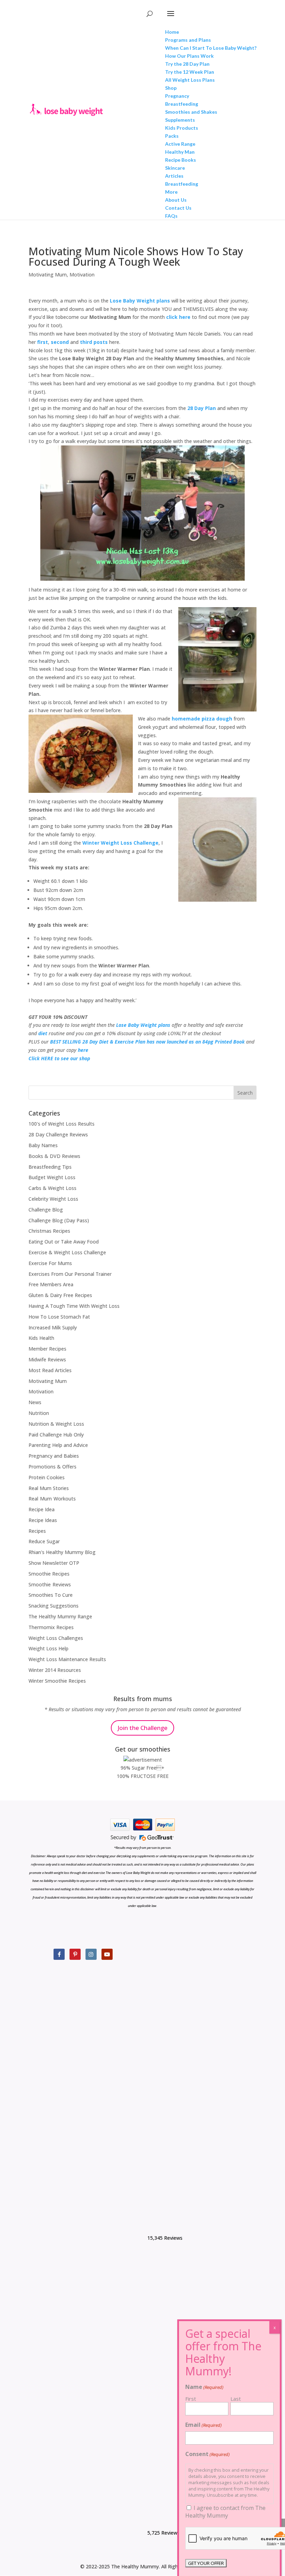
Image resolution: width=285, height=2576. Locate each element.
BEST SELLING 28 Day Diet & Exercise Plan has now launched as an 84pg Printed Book (147, 1042)
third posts (94, 342)
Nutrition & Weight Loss (56, 1424)
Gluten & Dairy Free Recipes (60, 1295)
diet (43, 1033)
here (83, 1050)
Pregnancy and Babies (54, 1456)
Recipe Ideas (43, 1520)
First (191, 2399)
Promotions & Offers (52, 1467)
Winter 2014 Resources (55, 1670)
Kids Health (41, 1338)
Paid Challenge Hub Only (56, 1435)
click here (178, 317)
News (35, 1402)
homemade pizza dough (203, 719)
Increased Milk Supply (53, 1327)
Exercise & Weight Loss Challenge (67, 1252)
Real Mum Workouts (52, 1499)
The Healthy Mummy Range (60, 1616)
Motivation (82, 275)
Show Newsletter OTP (54, 1563)
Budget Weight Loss (52, 1177)
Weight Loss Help (48, 1648)
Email (203, 2425)
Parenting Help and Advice (58, 1445)
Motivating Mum (48, 275)
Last (236, 2399)
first (43, 342)
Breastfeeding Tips (50, 1167)
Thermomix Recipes (51, 1627)
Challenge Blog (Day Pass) (59, 1220)
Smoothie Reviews (50, 1584)
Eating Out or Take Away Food (64, 1242)
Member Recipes (47, 1349)
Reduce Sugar (44, 1541)
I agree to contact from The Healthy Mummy (225, 2512)
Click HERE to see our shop (59, 1058)
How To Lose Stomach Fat (59, 1317)
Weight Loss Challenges (56, 1638)
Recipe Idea (42, 1509)
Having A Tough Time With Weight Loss (74, 1306)
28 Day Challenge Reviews (58, 1134)
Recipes (37, 1531)
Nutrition (39, 1413)
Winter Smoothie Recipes (57, 1681)
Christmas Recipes (49, 1231)
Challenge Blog (46, 1210)
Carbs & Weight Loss (52, 1188)
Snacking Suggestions (54, 1606)
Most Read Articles (50, 1370)
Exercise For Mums (50, 1263)
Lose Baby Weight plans (140, 301)
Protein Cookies (47, 1477)
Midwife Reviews (47, 1359)
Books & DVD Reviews (54, 1156)
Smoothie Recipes (49, 1574)
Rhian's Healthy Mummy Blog (62, 1552)
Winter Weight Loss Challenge (120, 843)
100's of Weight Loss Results (62, 1124)
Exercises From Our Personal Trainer (70, 1274)
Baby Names (43, 1145)
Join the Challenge (142, 1728)
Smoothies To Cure (51, 1595)
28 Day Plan (202, 408)
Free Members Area (51, 1284)
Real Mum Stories (49, 1488)
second (60, 342)
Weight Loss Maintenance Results (67, 1659)
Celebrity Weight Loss (53, 1199)
